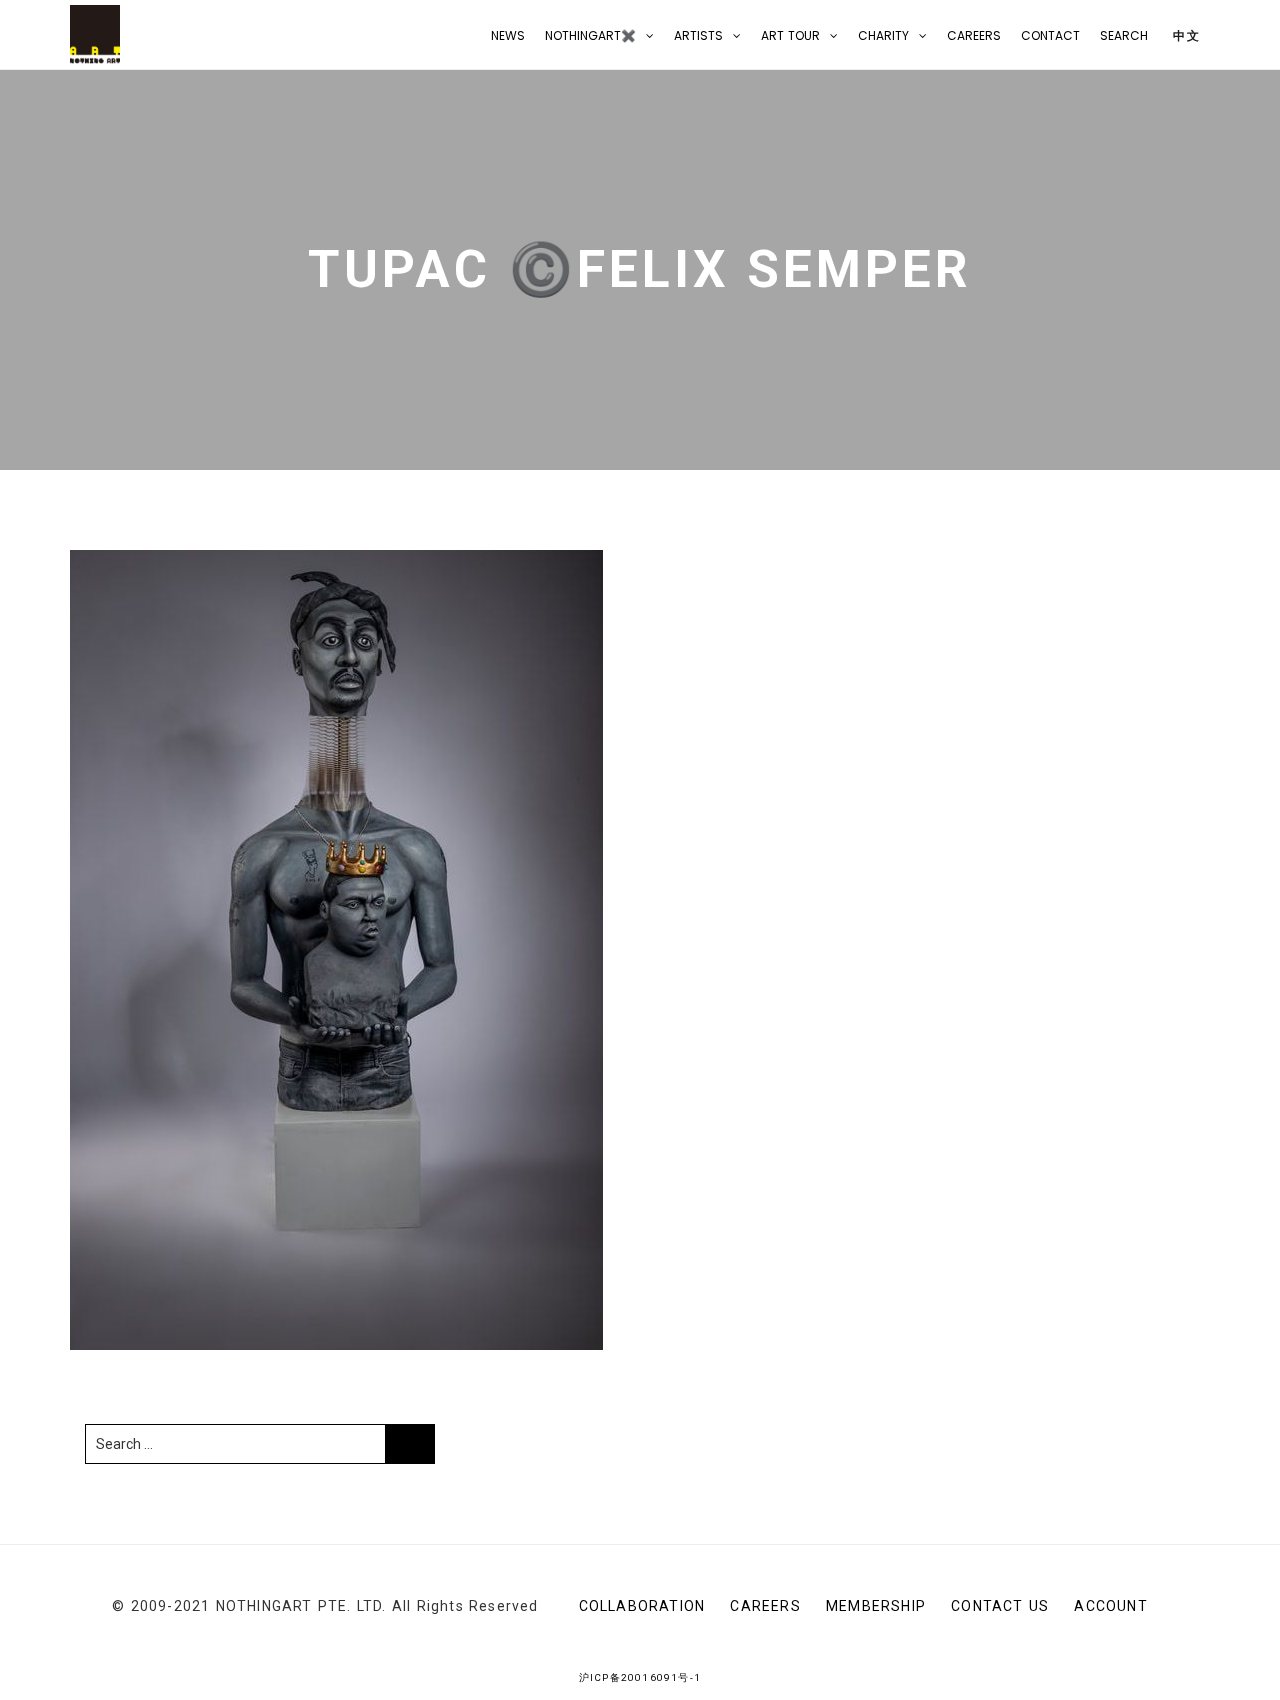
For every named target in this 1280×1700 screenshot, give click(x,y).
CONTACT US (1000, 1606)
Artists (698, 35)
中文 (1184, 35)
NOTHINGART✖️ (590, 35)
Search (1124, 35)
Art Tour (790, 35)
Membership (876, 1606)
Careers (974, 35)
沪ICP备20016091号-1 (640, 1677)
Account (1110, 1606)
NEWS (508, 35)
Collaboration (642, 1606)
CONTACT (1050, 35)
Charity (883, 35)
